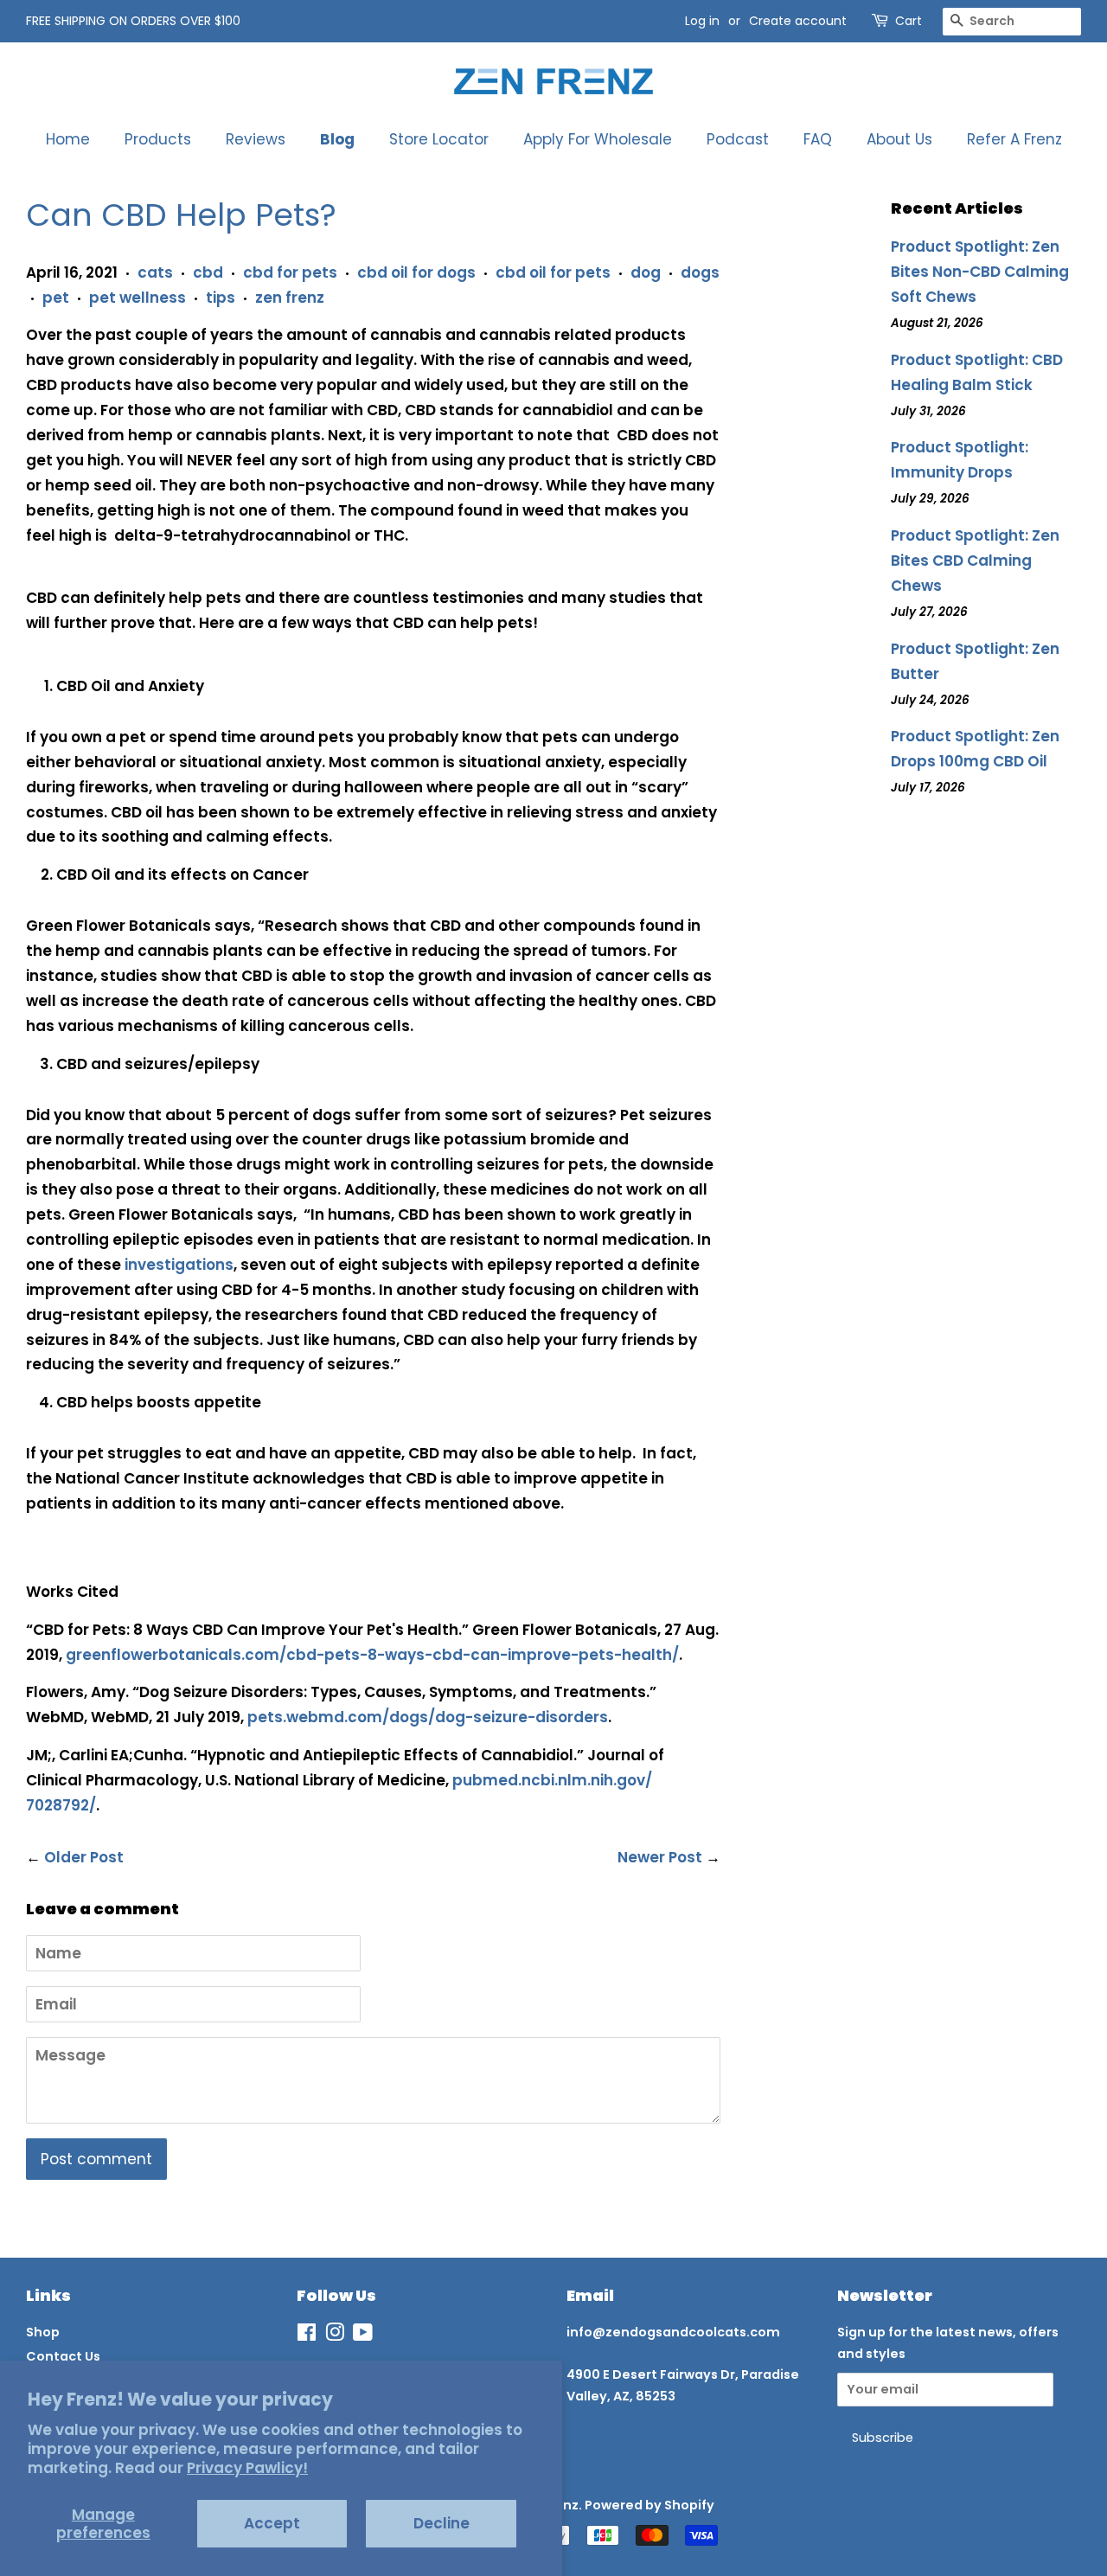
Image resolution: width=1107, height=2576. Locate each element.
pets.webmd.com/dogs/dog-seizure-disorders (428, 1717)
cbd (208, 272)
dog (646, 272)
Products (158, 139)
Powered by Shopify (649, 2505)
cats (155, 272)
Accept (272, 2523)
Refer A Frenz (1014, 139)
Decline (442, 2523)
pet (56, 298)
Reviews (256, 139)
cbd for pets (290, 272)
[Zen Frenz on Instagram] (335, 2336)
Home (68, 139)
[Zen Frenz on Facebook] (307, 2336)
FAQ (818, 139)
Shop (43, 2332)
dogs (700, 272)
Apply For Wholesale (598, 139)
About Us (899, 139)
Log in (702, 21)
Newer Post (660, 1857)
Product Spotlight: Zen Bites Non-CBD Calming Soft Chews (980, 272)
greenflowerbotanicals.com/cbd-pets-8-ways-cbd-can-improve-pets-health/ (372, 1655)
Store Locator (439, 139)
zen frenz (290, 298)
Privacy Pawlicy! (247, 2468)
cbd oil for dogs (416, 272)
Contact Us (63, 2356)
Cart (909, 21)
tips (221, 298)
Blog (337, 139)
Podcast (738, 139)
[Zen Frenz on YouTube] (363, 2336)
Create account (798, 21)
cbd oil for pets (553, 272)
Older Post (84, 1857)
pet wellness (138, 298)
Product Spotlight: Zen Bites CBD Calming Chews (975, 561)
